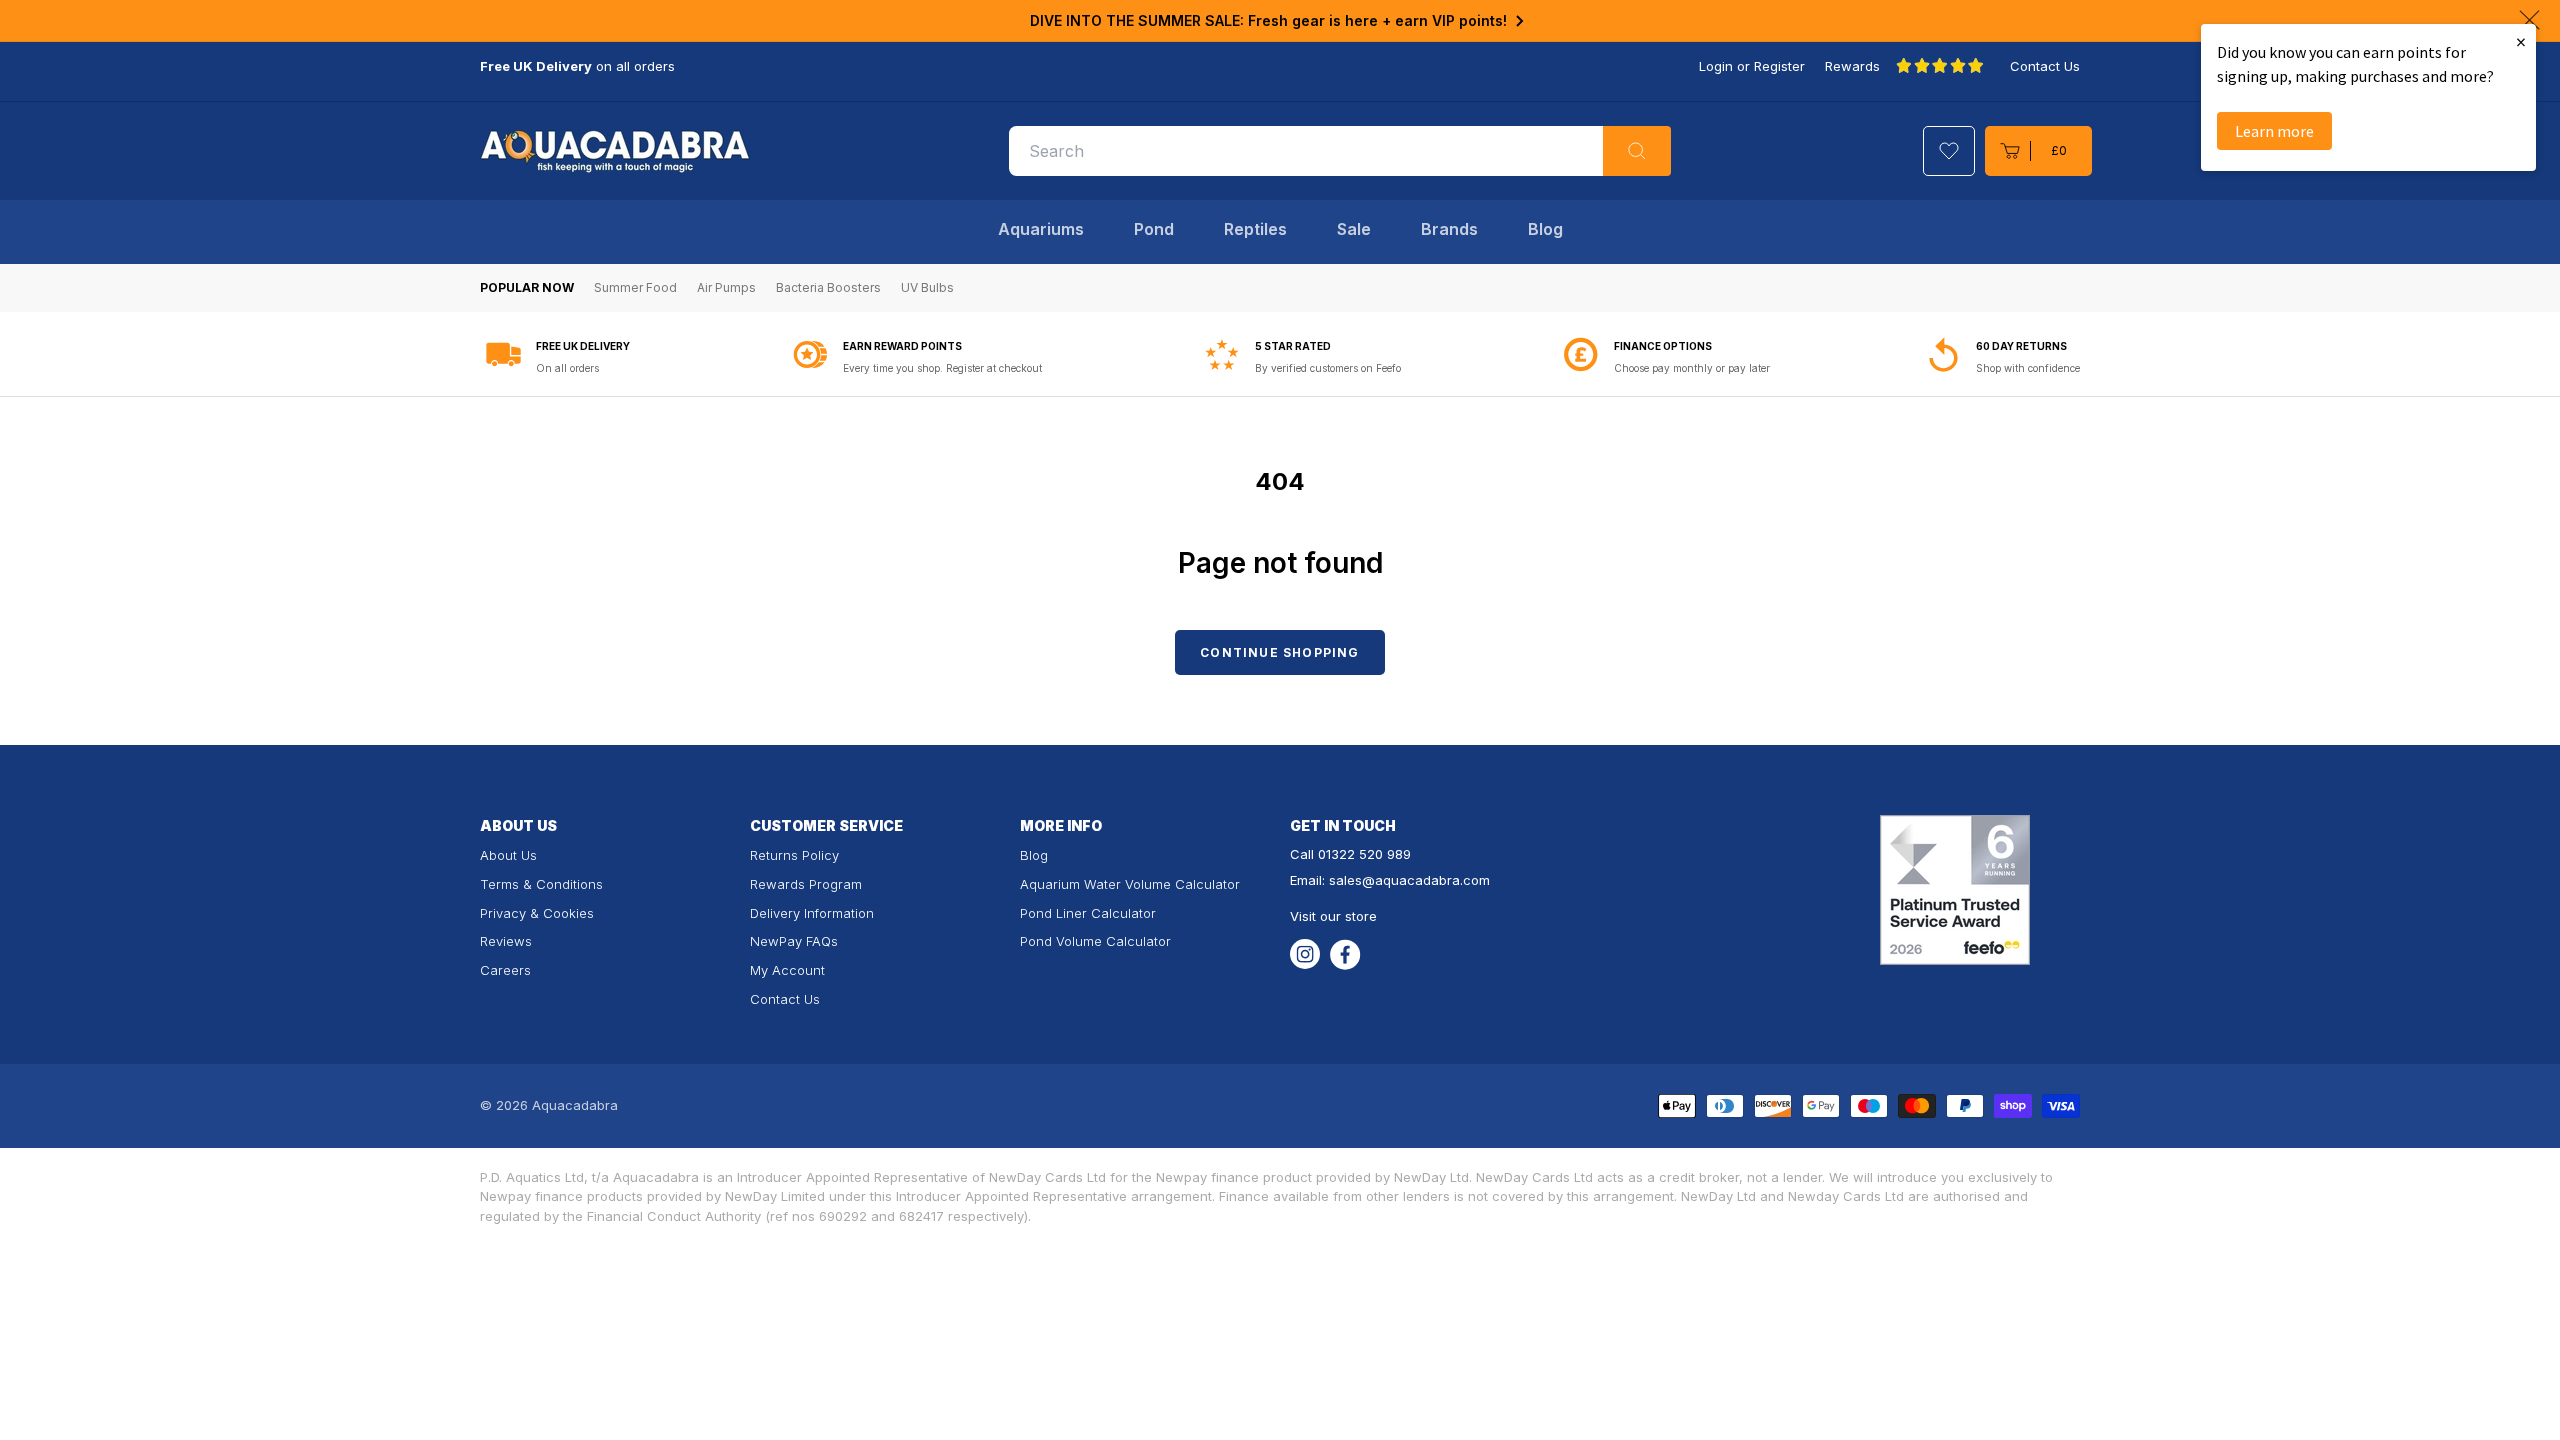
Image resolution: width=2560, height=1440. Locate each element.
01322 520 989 (1364, 854)
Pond (1154, 229)
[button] (2038, 151)
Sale (1354, 229)
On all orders (567, 368)
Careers (505, 970)
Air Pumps (726, 287)
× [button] (2521, 41)
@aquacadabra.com (1426, 880)
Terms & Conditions (541, 884)
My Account (787, 970)
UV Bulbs (927, 287)
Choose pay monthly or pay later (1692, 368)
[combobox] (1340, 151)
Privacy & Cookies (537, 913)
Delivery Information (812, 913)
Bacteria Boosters (828, 287)
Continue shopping (1279, 652)
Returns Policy (794, 855)
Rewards (1852, 66)
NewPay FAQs (794, 941)
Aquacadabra (575, 1105)
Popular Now (527, 287)
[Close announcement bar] (2529, 20)
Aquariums (1041, 229)
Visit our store (1333, 916)
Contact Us (2045, 66)
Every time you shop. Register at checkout (942, 368)
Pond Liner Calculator (1088, 913)
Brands (1449, 229)
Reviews (506, 941)
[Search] (1637, 151)
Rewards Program (806, 884)
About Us (508, 855)
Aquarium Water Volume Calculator (1130, 884)
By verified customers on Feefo (1328, 368)
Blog (1545, 229)
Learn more (2274, 131)
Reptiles (1255, 229)
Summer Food (635, 287)
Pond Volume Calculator (1095, 941)
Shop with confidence (2028, 368)
